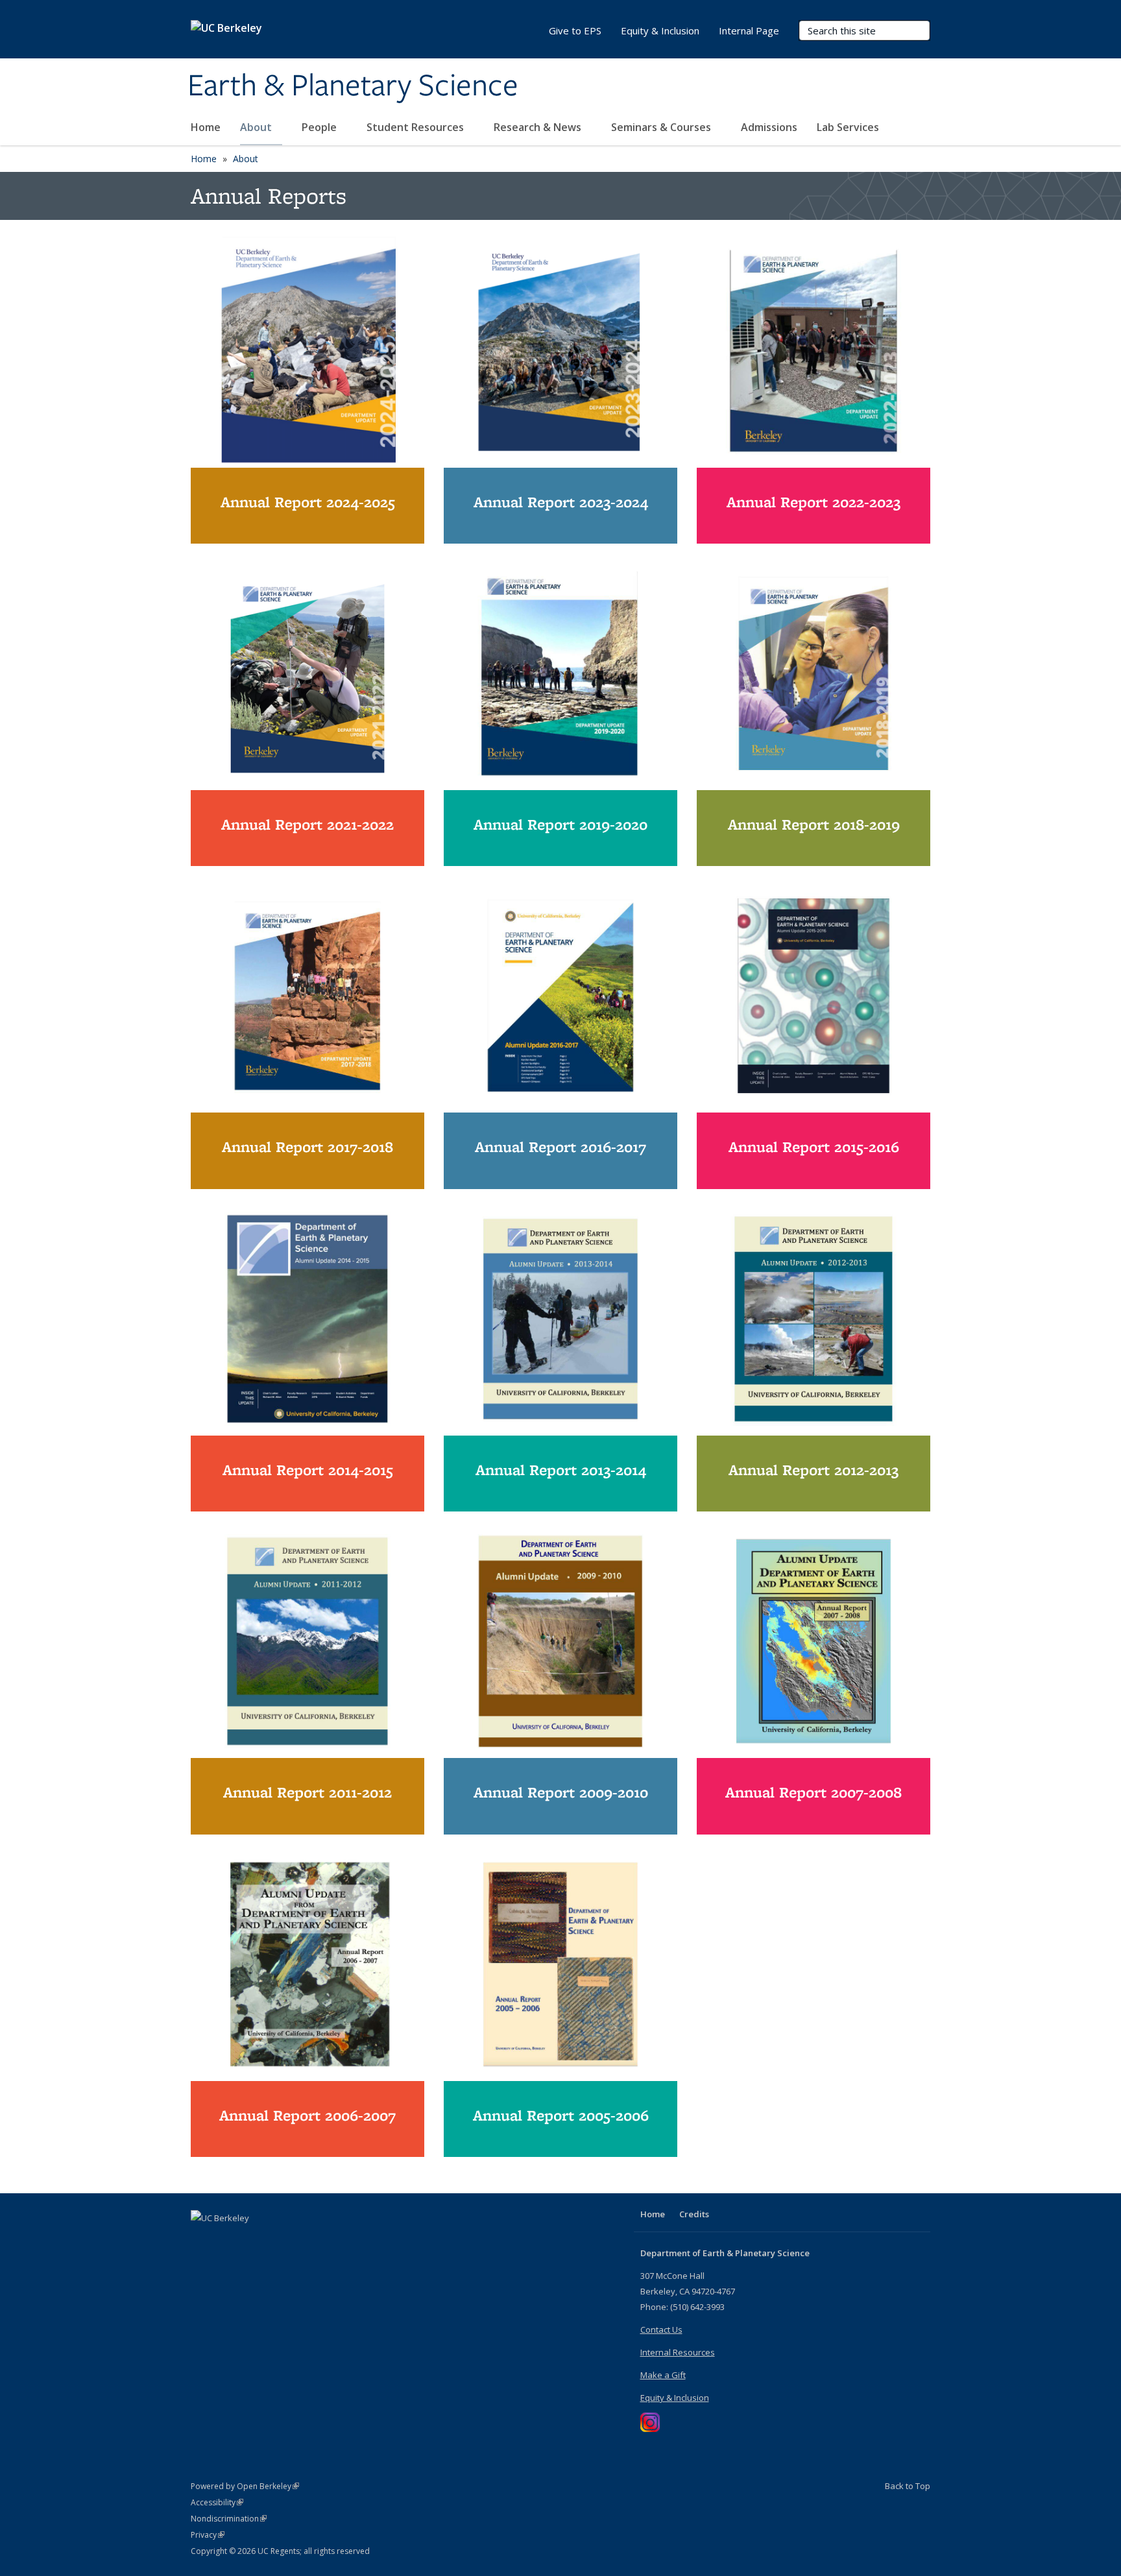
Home (206, 127)
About (257, 127)
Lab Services (849, 127)
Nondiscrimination (229, 2519)
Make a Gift (663, 2375)
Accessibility (217, 2502)
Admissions (769, 127)
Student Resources (416, 127)
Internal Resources (678, 2352)
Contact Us (661, 2329)
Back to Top (908, 2486)
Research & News (539, 127)
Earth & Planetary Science (353, 86)
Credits (694, 2214)
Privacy (208, 2535)
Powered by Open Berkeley (245, 2486)
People (320, 127)
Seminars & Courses (662, 127)
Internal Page (749, 30)
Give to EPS (575, 30)
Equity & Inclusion (660, 30)
